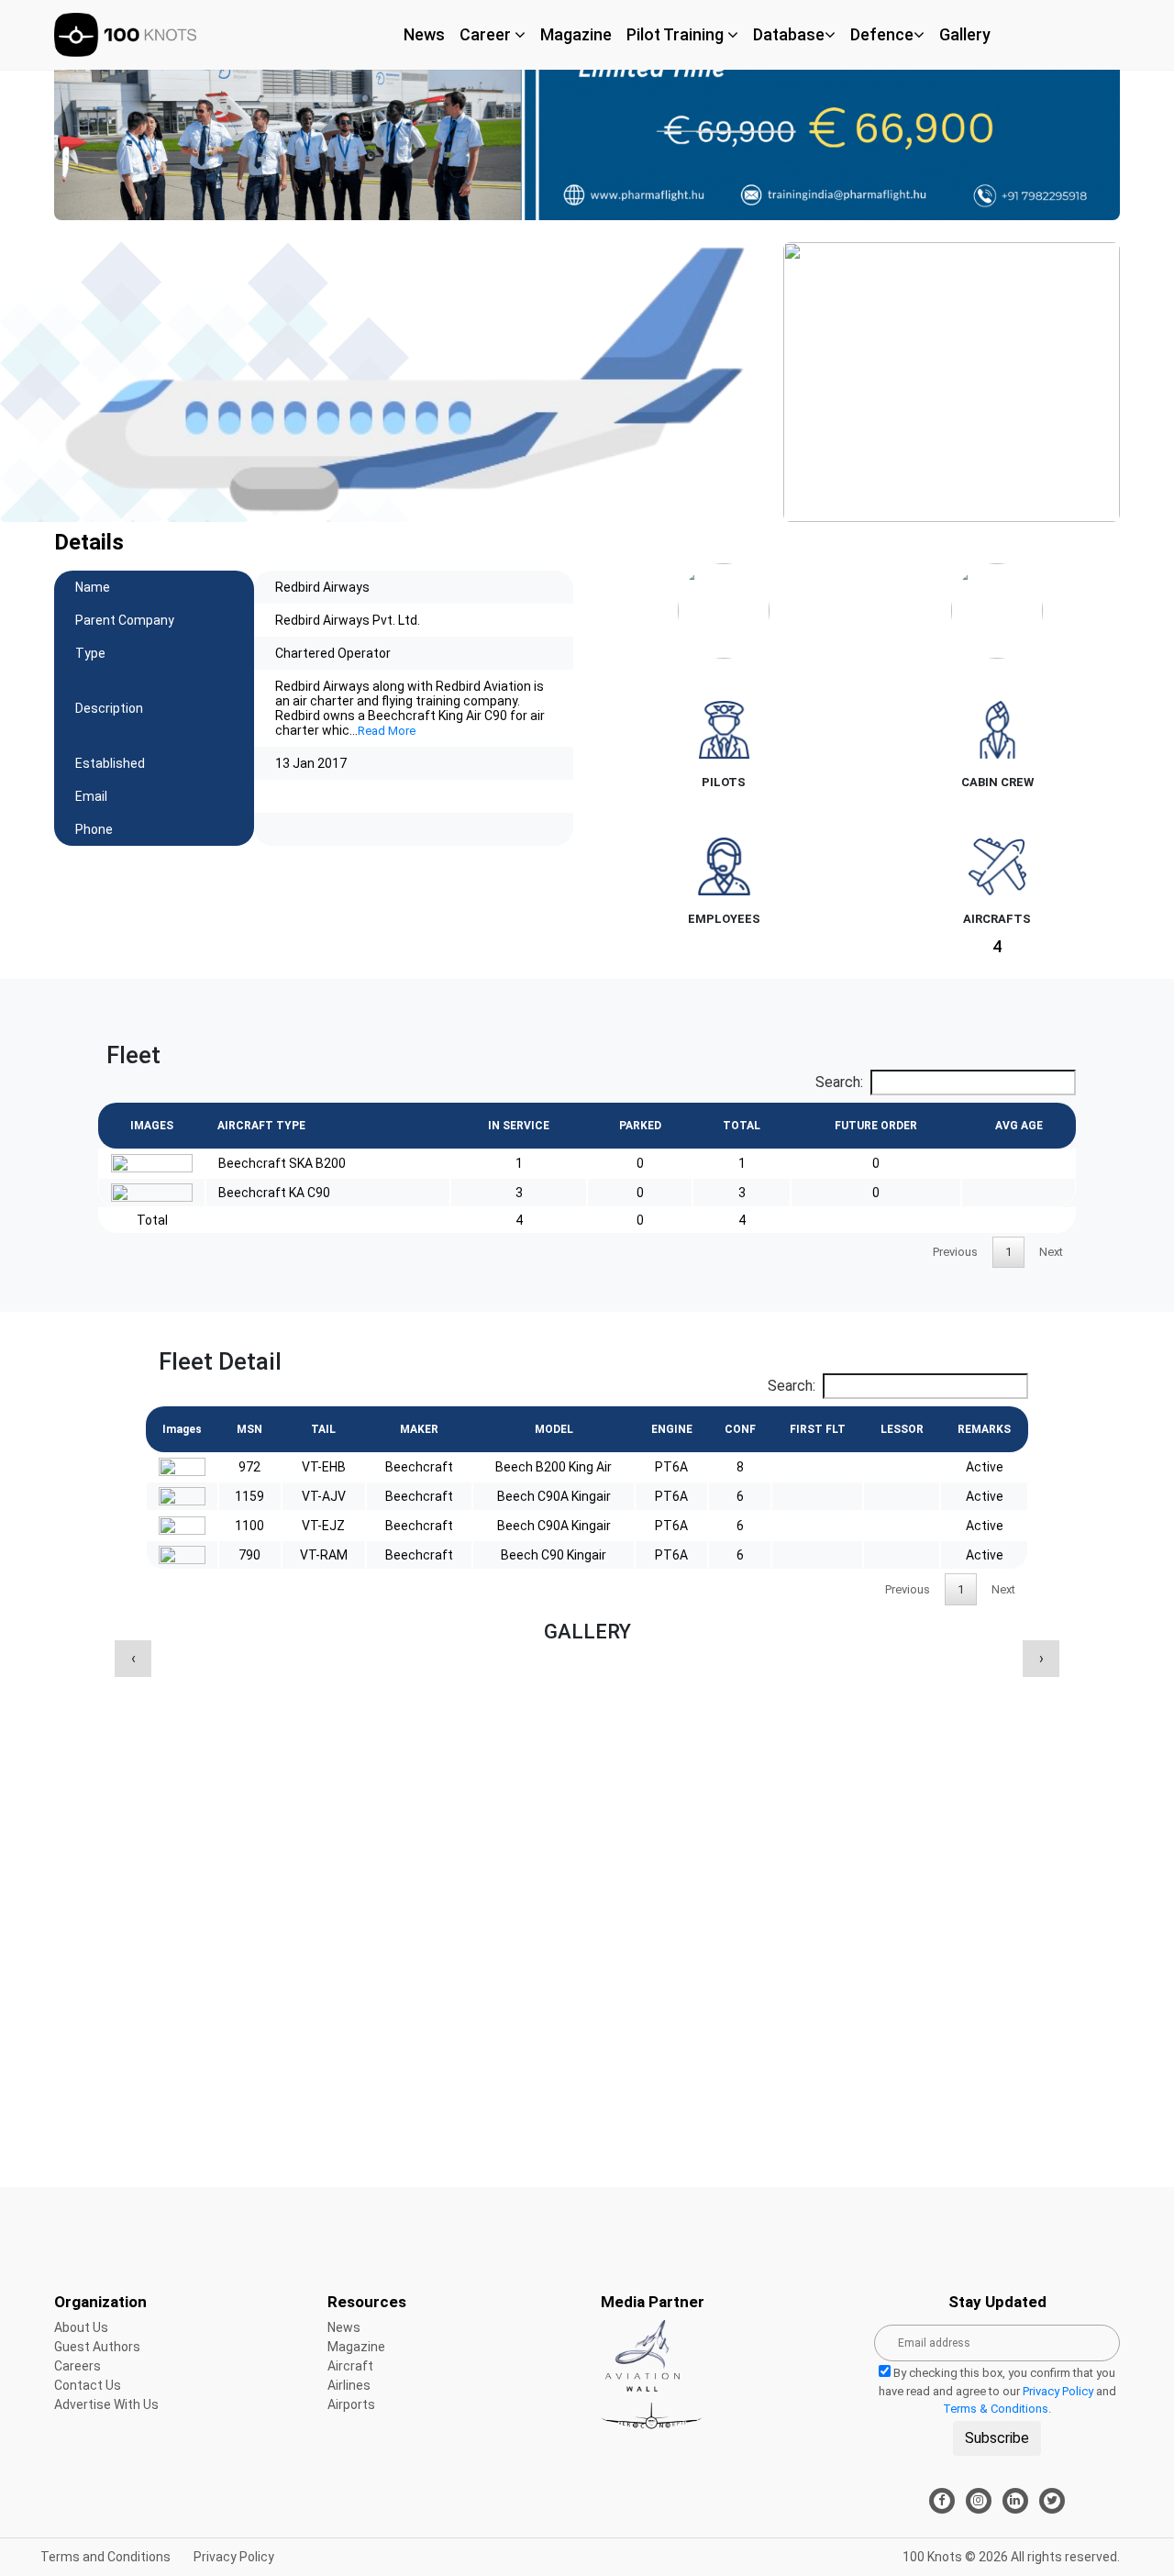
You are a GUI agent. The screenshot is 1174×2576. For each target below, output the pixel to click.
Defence (882, 34)
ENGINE (672, 1429)
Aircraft (350, 2366)
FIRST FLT (818, 1429)
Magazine (576, 34)
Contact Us (88, 2385)
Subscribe (997, 2438)
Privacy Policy (1058, 2391)
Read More (387, 731)
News (424, 34)
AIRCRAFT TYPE (261, 1126)
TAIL (323, 1429)
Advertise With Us (106, 2404)
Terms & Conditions (996, 2409)
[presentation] (133, 1659)
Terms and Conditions (105, 2557)
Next (1051, 1252)
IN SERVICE (519, 1126)
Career (487, 34)
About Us (81, 2327)
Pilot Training (677, 34)
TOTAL (742, 1126)
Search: (839, 1082)
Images (182, 1429)
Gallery (965, 34)
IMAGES (152, 1126)
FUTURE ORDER (876, 1126)
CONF (740, 1429)
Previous (955, 1252)
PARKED (640, 1126)
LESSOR (902, 1429)
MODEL (554, 1429)
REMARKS (984, 1429)
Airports (351, 2404)
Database (789, 34)
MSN (249, 1429)
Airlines (349, 2385)
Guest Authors (97, 2347)
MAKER (419, 1429)
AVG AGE (1019, 1126)
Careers (78, 2366)
